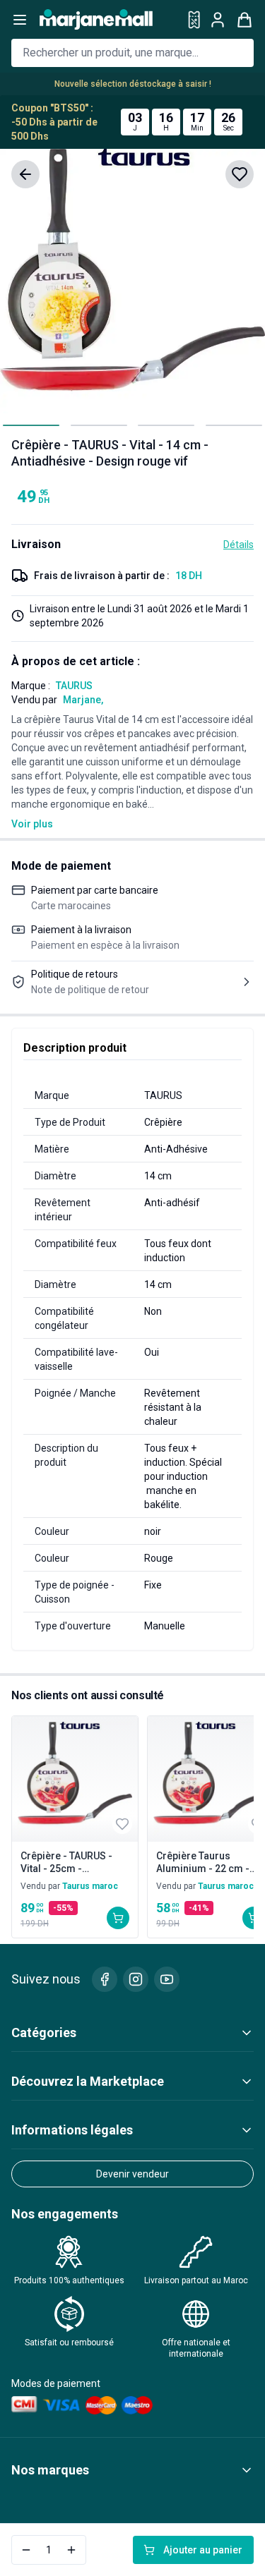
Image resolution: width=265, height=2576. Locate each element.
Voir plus (32, 824)
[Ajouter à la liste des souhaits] (240, 174)
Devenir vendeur (132, 2174)
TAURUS (74, 686)
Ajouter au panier (203, 2550)
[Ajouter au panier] (118, 1918)
